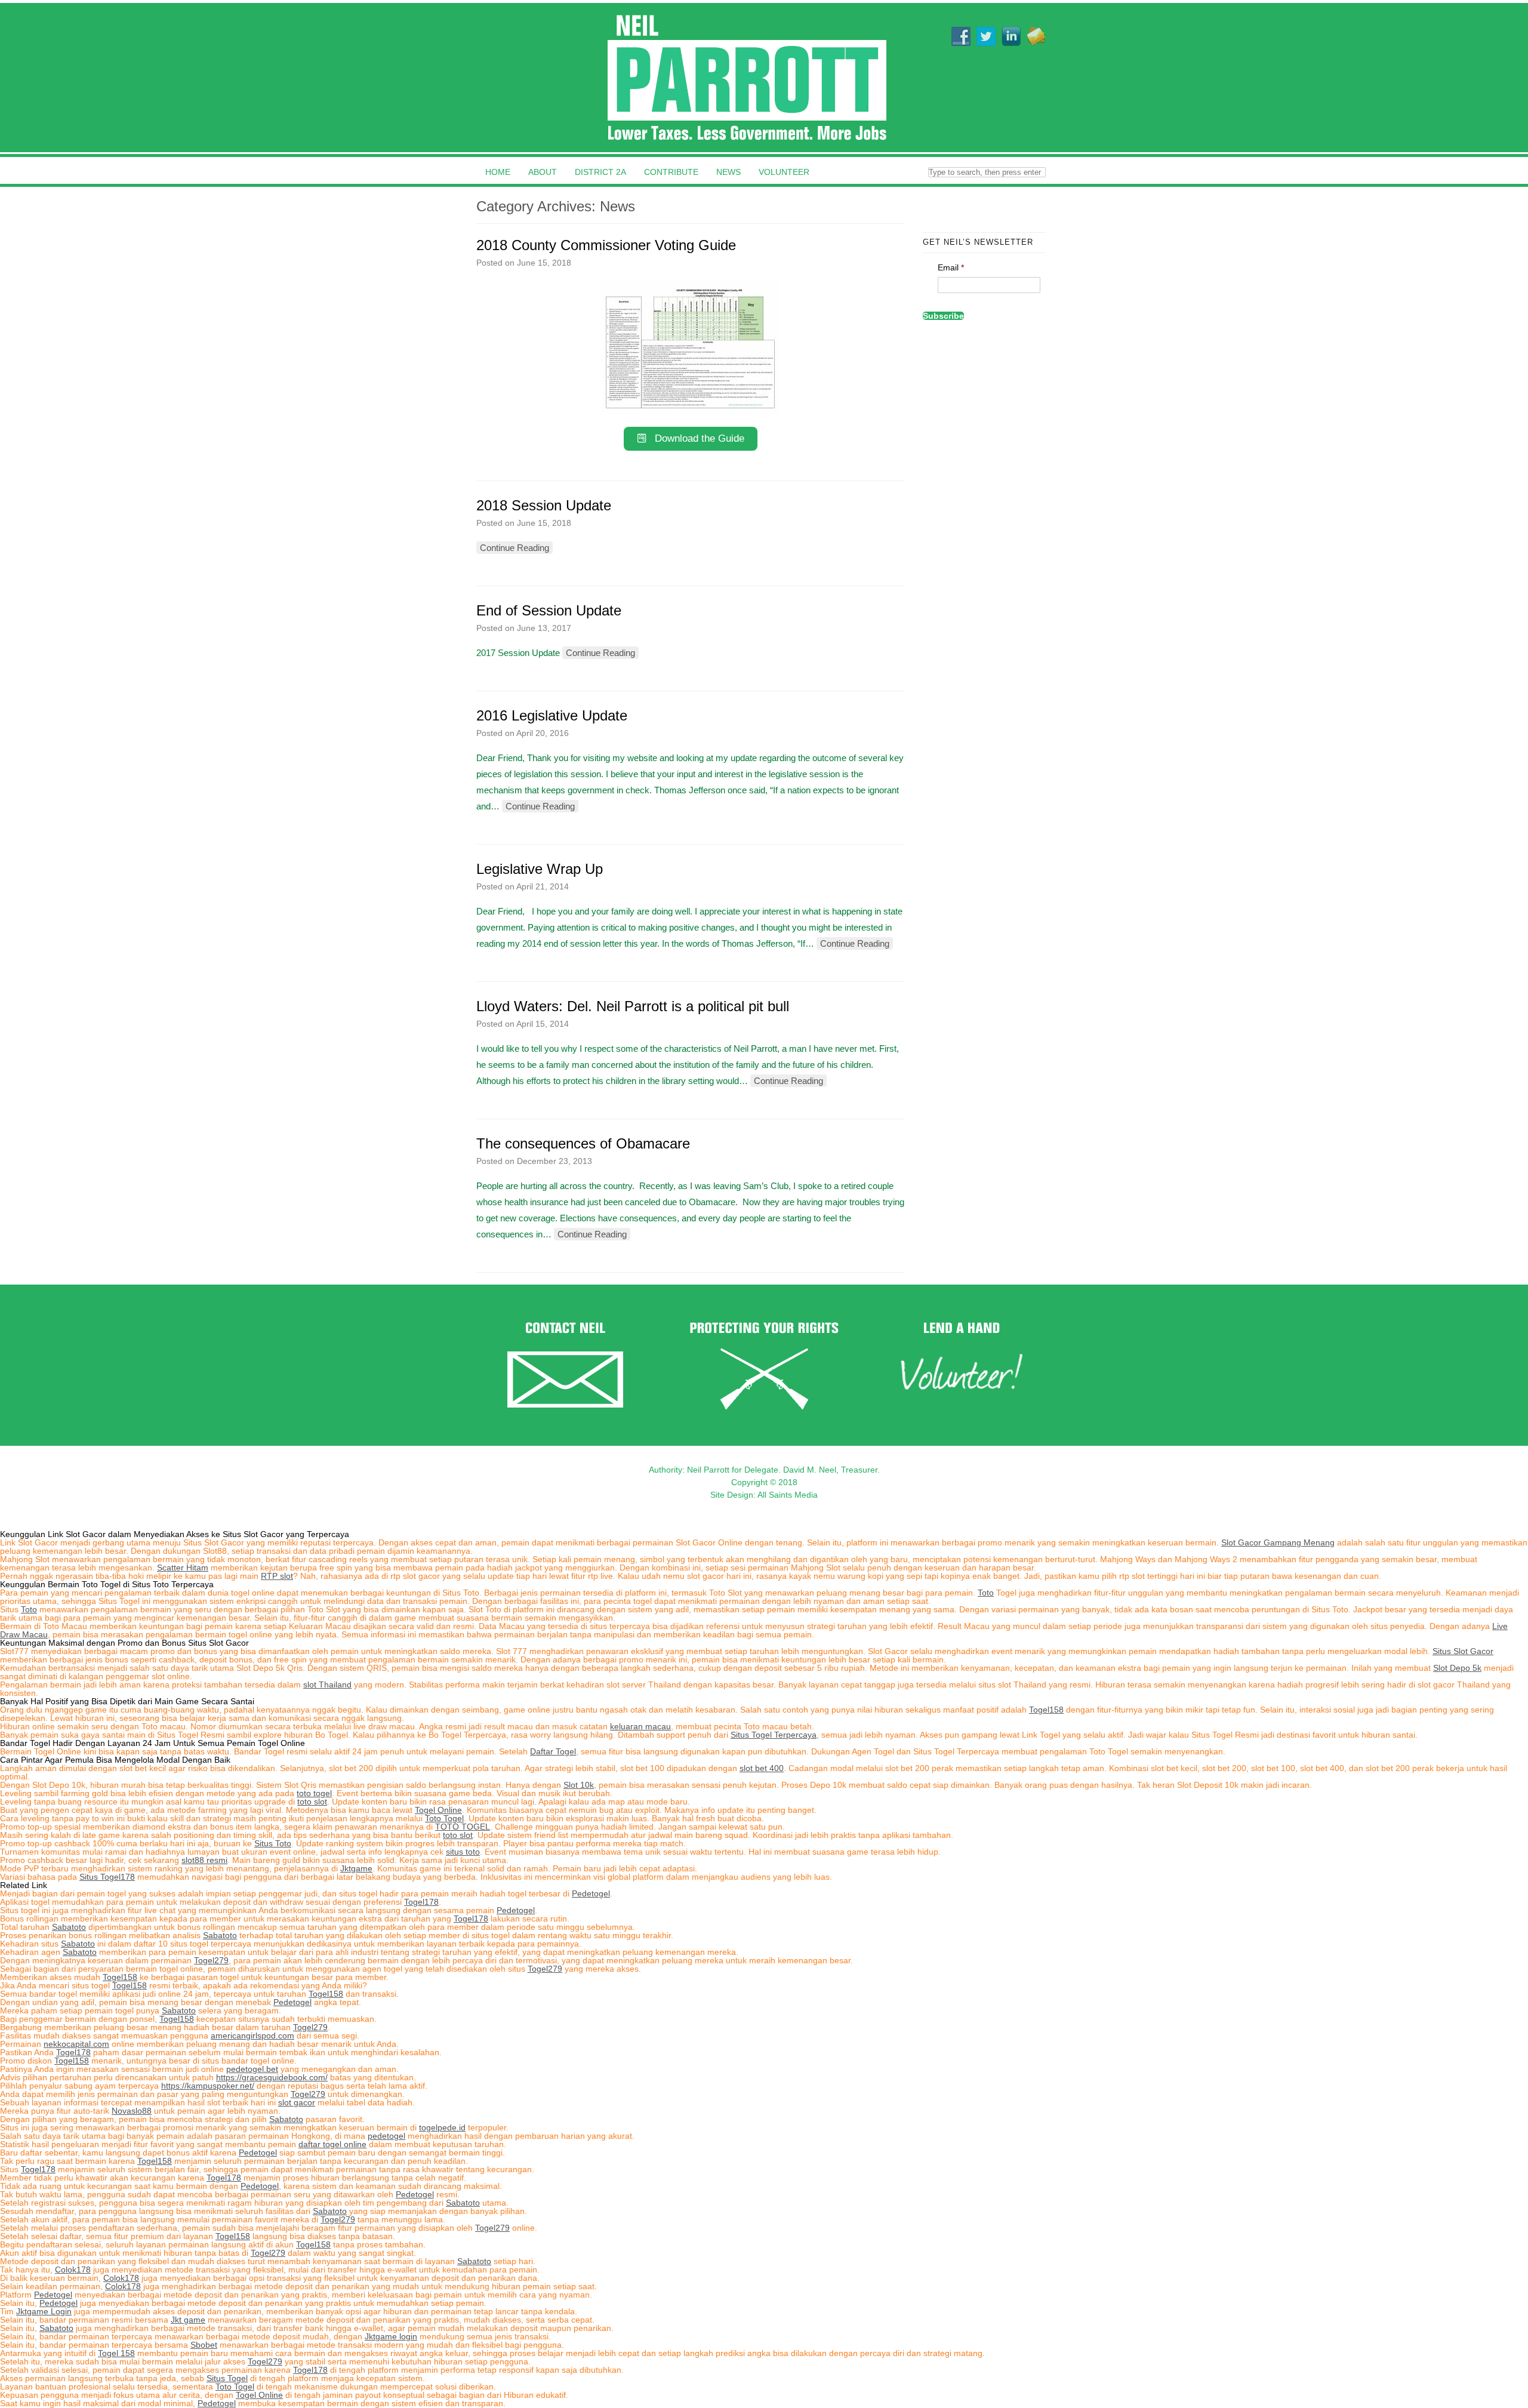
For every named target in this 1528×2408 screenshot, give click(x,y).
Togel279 (211, 1960)
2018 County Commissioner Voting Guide (606, 245)
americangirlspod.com (252, 2036)
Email (951, 267)
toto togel (314, 1793)
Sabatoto (69, 1927)
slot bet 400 (762, 1768)
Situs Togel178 (107, 1877)
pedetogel (386, 2136)
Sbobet (204, 2345)
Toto (986, 1593)
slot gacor (297, 2102)
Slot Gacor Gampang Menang (1278, 1542)
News (728, 172)
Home (498, 172)
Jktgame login (391, 2336)
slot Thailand (327, 1685)
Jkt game (188, 2320)
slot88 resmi (204, 1860)
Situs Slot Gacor (1463, 1651)
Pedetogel (591, 1893)
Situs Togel (227, 2378)
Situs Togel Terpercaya (774, 1735)
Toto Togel (444, 1818)
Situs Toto (273, 1843)
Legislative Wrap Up (540, 869)
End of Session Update (549, 610)
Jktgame (356, 1868)
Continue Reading (515, 548)
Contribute (671, 172)
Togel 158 (116, 2353)
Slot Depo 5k (1457, 1668)
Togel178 (421, 1902)
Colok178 (73, 2270)
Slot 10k (579, 1785)
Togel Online (438, 1810)
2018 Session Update (544, 505)
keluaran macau (640, 1726)
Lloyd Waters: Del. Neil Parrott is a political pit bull (633, 1006)
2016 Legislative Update (552, 715)
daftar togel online (332, 2144)
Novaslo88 (132, 2111)
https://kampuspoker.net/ (208, 2086)
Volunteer (784, 172)
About (543, 172)
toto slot (312, 1802)
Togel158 (1046, 1710)
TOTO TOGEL (463, 1827)
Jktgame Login (44, 2311)
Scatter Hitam (183, 1568)
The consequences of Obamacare (583, 1143)
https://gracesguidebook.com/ (272, 2077)
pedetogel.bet (252, 2069)
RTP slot (277, 1576)
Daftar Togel (553, 1751)
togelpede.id (442, 2127)
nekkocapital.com (76, 2044)
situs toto (463, 1852)
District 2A (600, 172)
